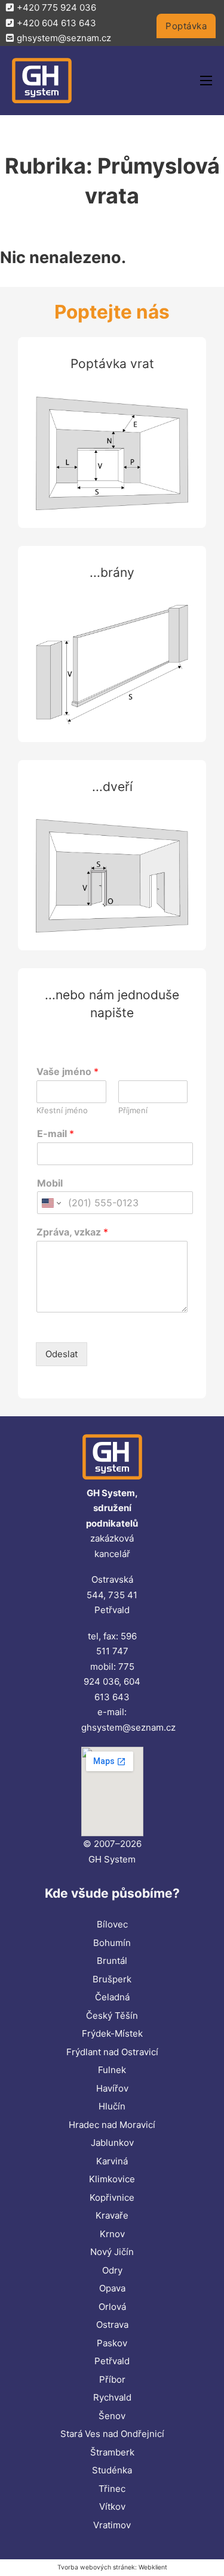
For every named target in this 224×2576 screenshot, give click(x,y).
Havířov (112, 2088)
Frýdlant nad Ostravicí (112, 2052)
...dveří (112, 787)
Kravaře (112, 2215)
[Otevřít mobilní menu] (206, 81)
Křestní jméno (62, 1110)
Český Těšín (112, 2016)
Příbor (112, 2379)
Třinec (112, 2489)
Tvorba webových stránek (96, 2567)
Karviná (112, 2161)
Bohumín (112, 1943)
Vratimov (112, 2525)
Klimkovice (112, 2179)
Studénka (112, 2470)
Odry (112, 2270)
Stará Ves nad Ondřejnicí (112, 2434)
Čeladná (112, 1997)
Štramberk (112, 2452)
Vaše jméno (67, 1071)
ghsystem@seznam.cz (128, 1727)
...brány (112, 572)
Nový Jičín (112, 2252)
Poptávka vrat (112, 364)
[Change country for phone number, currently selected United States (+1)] (50, 1203)
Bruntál (112, 1961)
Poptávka (186, 26)
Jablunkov (112, 2143)
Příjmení (133, 1110)
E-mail (56, 1133)
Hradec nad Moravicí (112, 2125)
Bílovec (112, 1924)
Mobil (50, 1183)
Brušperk (112, 1979)
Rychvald (112, 2397)
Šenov (112, 2416)
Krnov (112, 2234)
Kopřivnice (112, 2197)
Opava (112, 2288)
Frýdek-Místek (112, 2033)
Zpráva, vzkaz (72, 1232)
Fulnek (112, 2070)
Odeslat (62, 1354)
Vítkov (112, 2506)
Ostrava (112, 2325)
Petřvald (112, 2361)
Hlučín (112, 2106)
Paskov (112, 2343)
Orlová (112, 2307)
